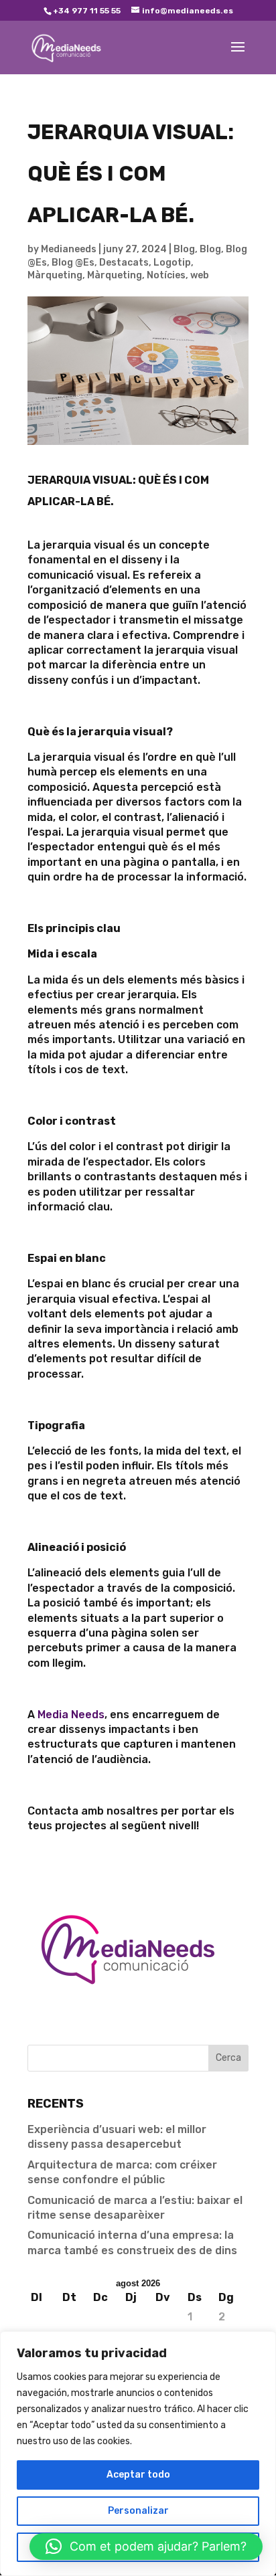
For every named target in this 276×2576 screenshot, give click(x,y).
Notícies (166, 275)
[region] (138, 2454)
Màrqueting (55, 275)
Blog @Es (73, 263)
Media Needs (71, 1715)
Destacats (124, 263)
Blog (184, 249)
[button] (146, 2547)
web (200, 275)
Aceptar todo (138, 2475)
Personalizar (138, 2511)
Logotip (172, 263)
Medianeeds (69, 249)
